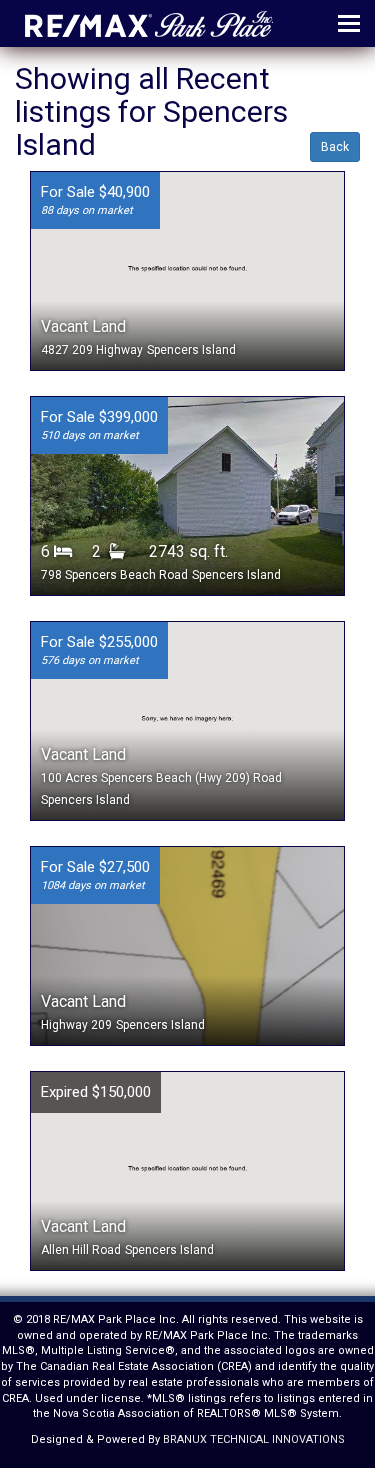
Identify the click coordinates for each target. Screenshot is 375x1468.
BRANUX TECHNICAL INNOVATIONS (254, 1439)
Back (335, 147)
